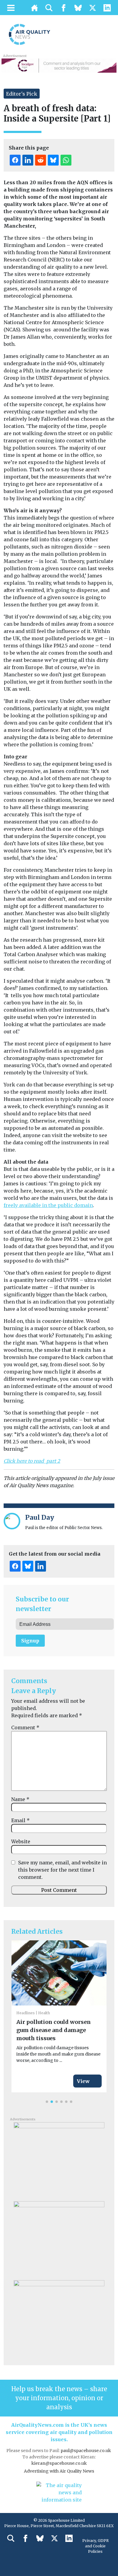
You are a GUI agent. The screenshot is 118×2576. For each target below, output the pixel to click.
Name (20, 1799)
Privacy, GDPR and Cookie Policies (95, 2546)
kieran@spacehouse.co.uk (59, 2463)
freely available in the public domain (48, 1205)
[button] (47, 2102)
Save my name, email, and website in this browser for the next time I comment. (62, 1870)
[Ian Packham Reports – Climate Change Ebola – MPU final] (59, 2239)
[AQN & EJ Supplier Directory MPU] (59, 2160)
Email (20, 1820)
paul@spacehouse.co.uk (86, 2451)
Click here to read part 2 (32, 1461)
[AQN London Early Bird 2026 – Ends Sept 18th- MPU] (59, 2318)
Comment (25, 1727)
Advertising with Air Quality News (59, 2471)
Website (21, 1841)
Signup (30, 1641)
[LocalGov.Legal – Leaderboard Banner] (59, 65)
